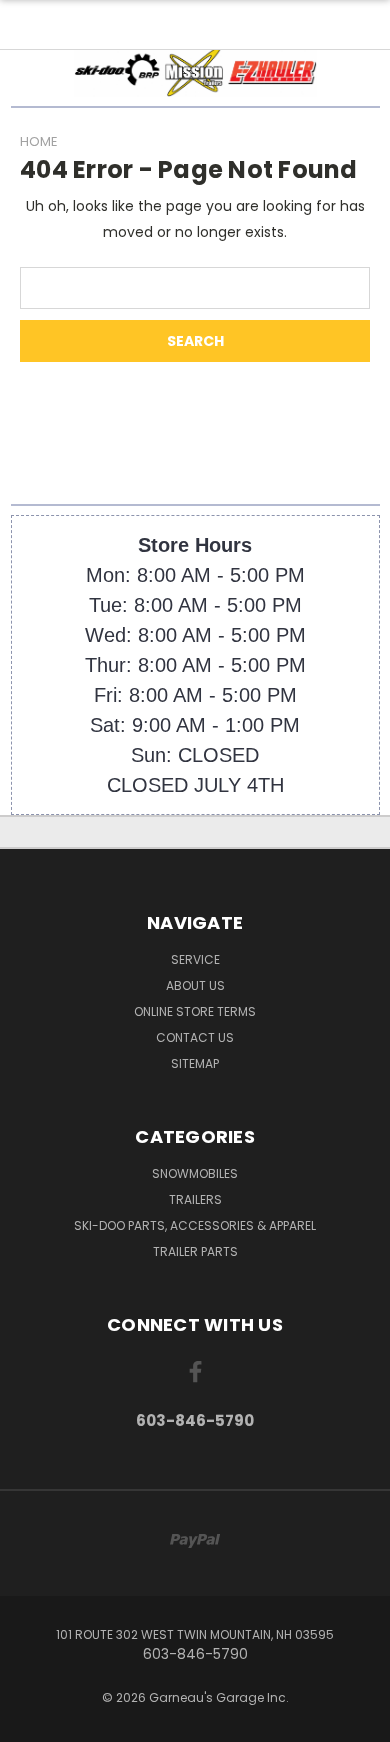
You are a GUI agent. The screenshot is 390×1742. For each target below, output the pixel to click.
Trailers (195, 1199)
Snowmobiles (195, 1173)
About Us (195, 985)
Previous (31, 1722)
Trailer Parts (195, 1251)
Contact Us (195, 1037)
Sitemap (195, 1063)
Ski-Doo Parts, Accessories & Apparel (195, 1225)
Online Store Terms (195, 1011)
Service (195, 959)
